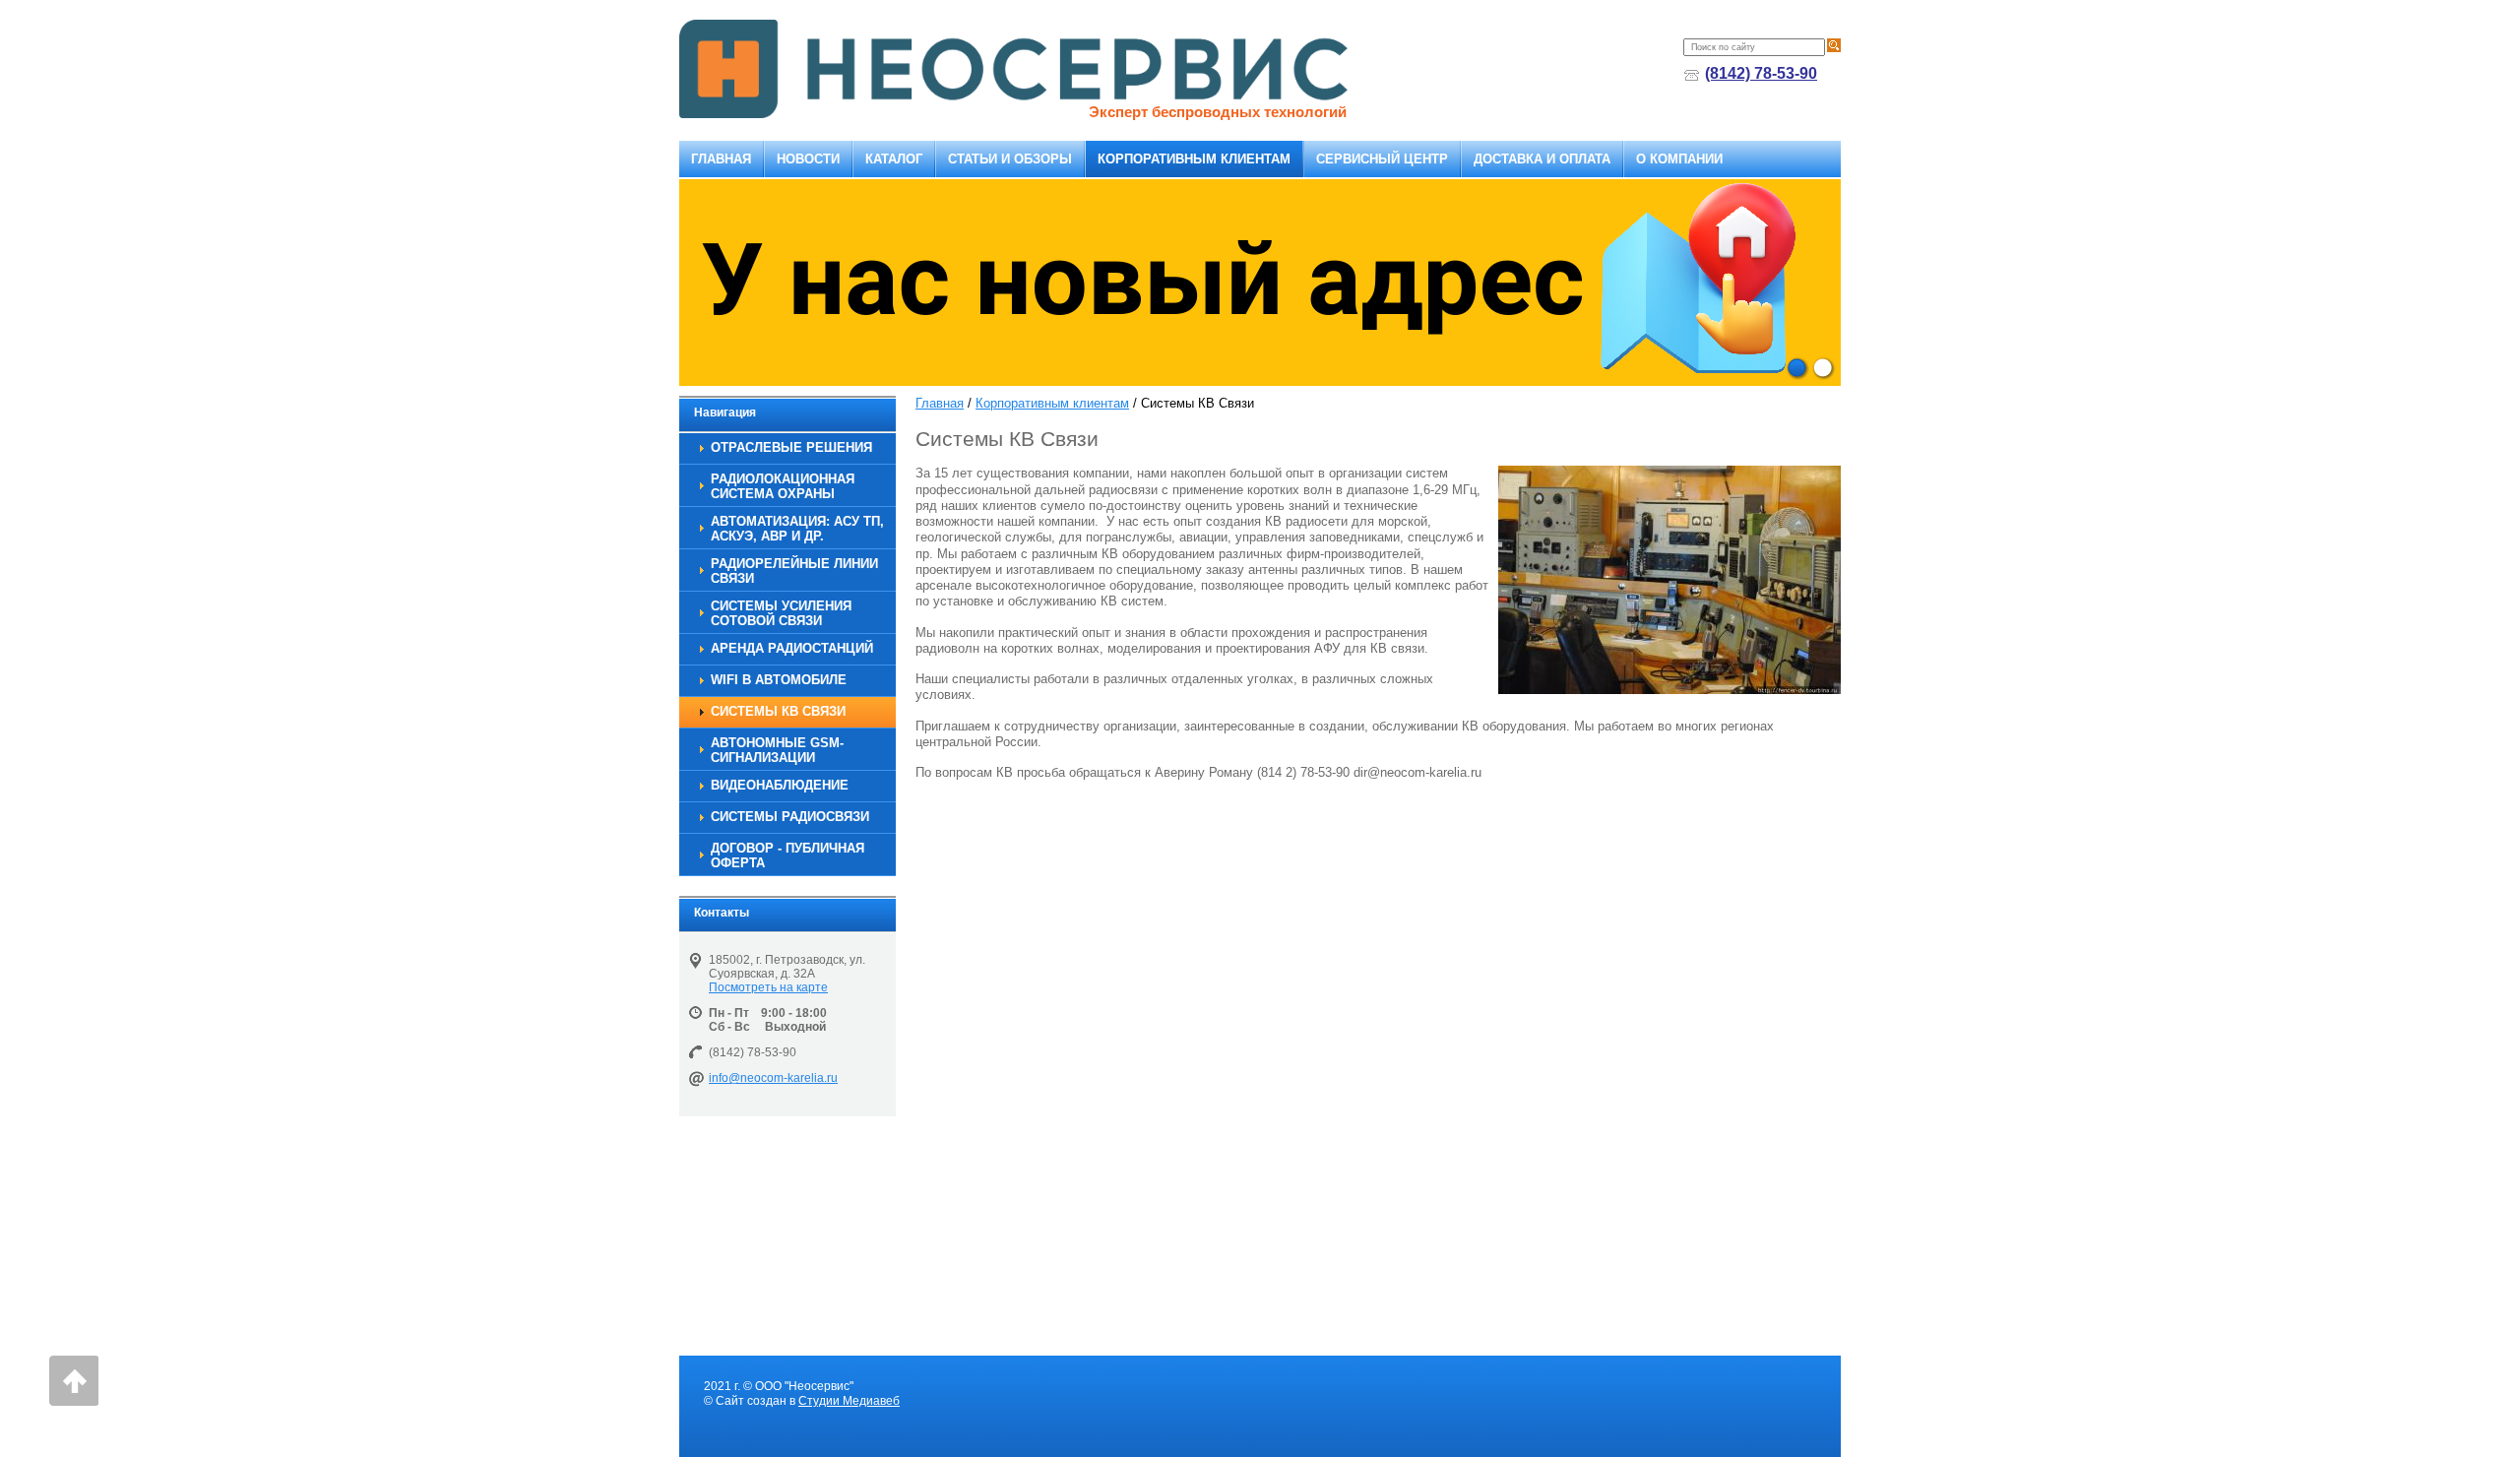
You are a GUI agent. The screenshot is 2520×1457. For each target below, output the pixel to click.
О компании (1679, 159)
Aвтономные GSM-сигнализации (777, 750)
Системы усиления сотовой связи (781, 613)
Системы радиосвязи (790, 817)
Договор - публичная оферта (787, 855)
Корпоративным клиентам (1194, 159)
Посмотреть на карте (768, 987)
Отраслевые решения (791, 447)
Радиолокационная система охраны (783, 486)
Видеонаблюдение (780, 785)
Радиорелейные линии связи (794, 571)
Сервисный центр (1382, 159)
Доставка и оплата (1542, 159)
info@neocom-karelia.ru (773, 1078)
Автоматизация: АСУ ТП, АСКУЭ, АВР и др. (797, 529)
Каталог (894, 159)
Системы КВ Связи (778, 711)
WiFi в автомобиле (779, 680)
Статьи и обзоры (1010, 159)
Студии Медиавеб (849, 1401)
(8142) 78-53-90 (1761, 73)
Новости (808, 159)
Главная (721, 159)
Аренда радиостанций (792, 648)
